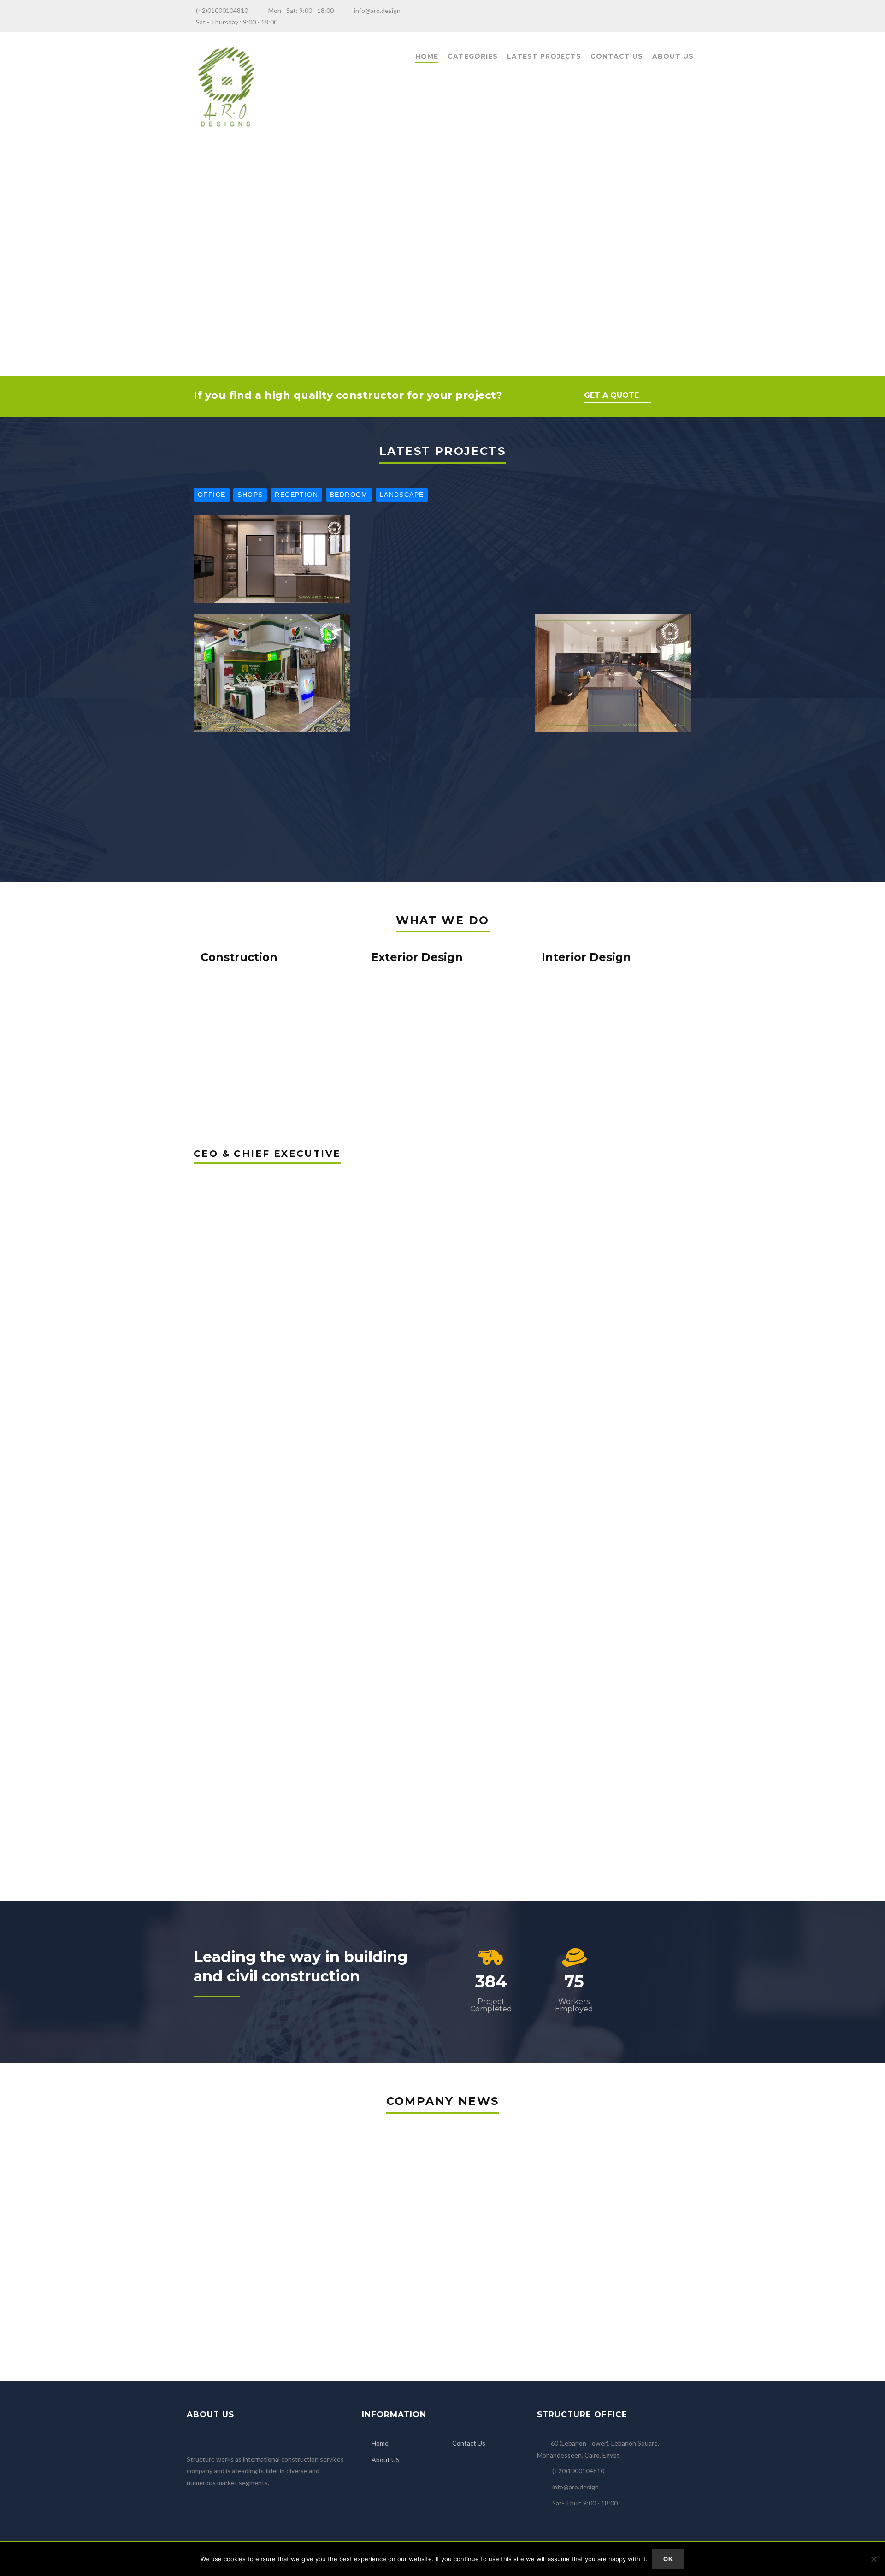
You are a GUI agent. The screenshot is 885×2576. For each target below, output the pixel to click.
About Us (673, 56)
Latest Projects (544, 56)
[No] (873, 2559)
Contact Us (617, 56)
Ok (668, 2559)
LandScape (402, 495)
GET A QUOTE (611, 395)
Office (212, 495)
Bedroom (349, 495)
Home (427, 56)
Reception (296, 495)
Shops (250, 495)
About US (386, 2460)
